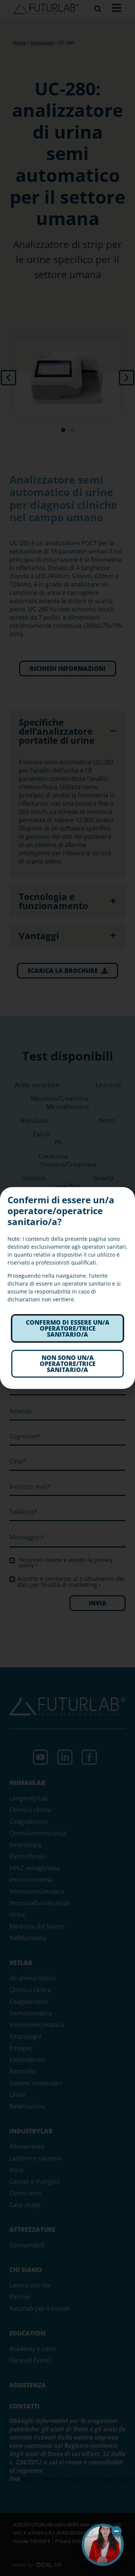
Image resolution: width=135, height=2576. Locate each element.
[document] (67, 1288)
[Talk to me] (103, 2545)
